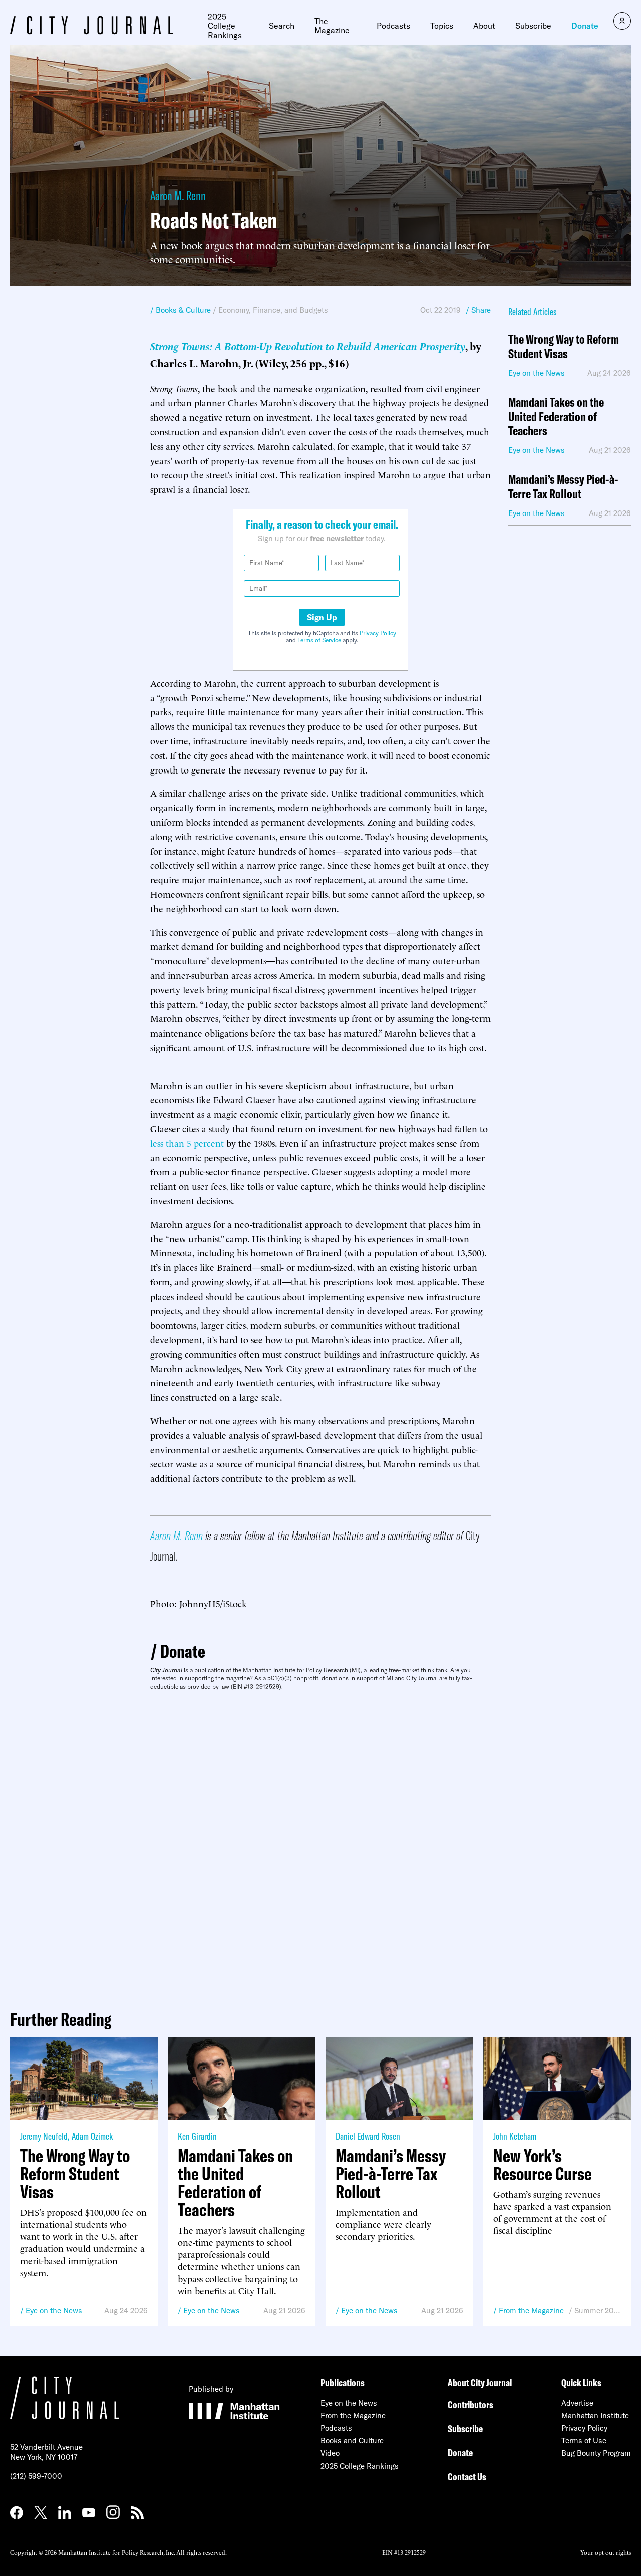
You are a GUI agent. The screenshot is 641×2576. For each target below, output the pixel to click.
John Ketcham (515, 2136)
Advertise (577, 2403)
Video (330, 2453)
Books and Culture (352, 2440)
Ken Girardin (197, 2136)
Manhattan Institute (595, 2415)
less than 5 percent (187, 1142)
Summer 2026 (598, 2311)
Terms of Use (584, 2440)
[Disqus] (320, 1846)
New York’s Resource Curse (543, 2165)
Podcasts (393, 26)
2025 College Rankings (225, 26)
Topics (442, 26)
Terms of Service (319, 640)
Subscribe (533, 26)
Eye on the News (54, 2311)
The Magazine (332, 26)
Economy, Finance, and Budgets (273, 310)
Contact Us (467, 2477)
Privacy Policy (378, 633)
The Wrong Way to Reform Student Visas (564, 347)
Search (282, 26)
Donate (585, 26)
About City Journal (480, 2382)
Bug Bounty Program (596, 2453)
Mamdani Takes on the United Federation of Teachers (556, 417)
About (484, 26)
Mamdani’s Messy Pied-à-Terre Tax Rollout (563, 487)
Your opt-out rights (606, 2552)
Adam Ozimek (92, 2136)
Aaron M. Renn (178, 196)
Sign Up (322, 617)
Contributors (470, 2404)
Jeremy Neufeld (44, 2136)
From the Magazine (531, 2311)
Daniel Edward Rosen (368, 2136)
